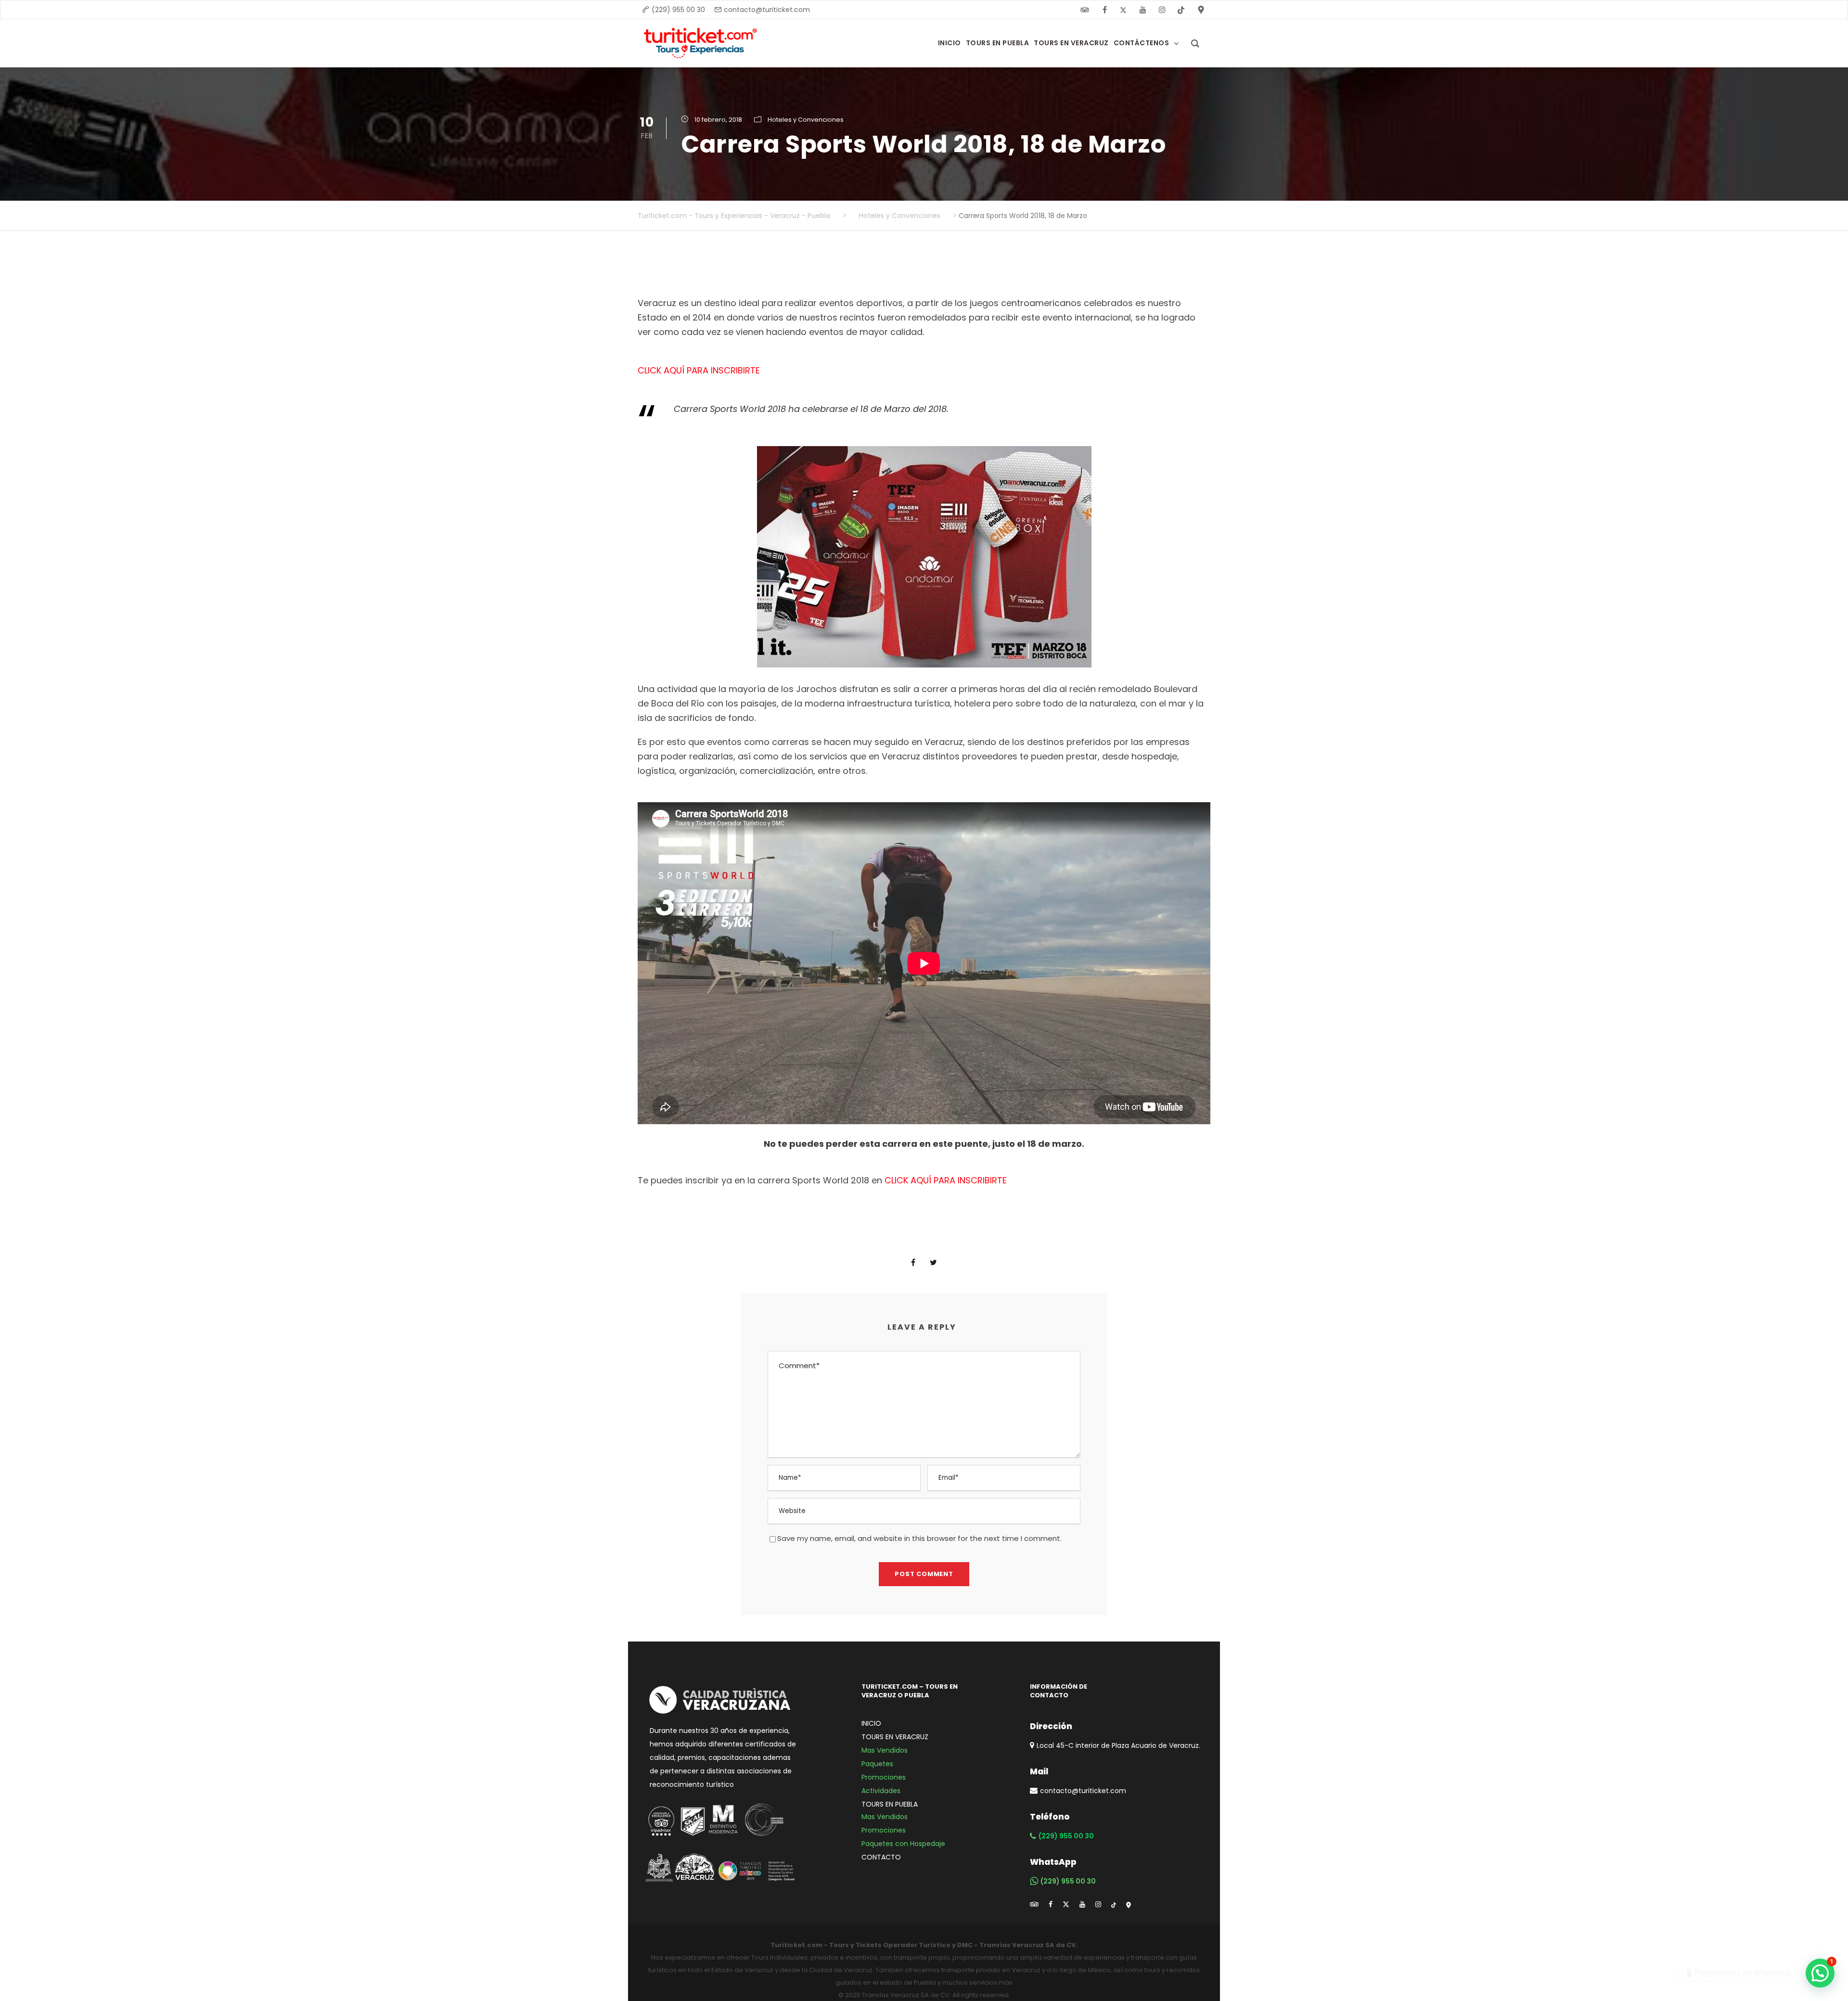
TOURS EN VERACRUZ (895, 1737)
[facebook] (1104, 10)
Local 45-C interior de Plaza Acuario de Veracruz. (1118, 1745)
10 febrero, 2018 (718, 120)
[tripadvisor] (1034, 1904)
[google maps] (1129, 1904)
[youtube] (1143, 10)
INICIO (871, 1723)
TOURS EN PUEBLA (890, 1804)
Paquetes (877, 1764)
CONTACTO (881, 1857)
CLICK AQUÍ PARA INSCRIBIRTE (699, 370)
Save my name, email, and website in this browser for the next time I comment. (919, 1538)
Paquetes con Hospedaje (903, 1844)
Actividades (881, 1791)
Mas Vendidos (885, 1750)
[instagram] (1162, 10)
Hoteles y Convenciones (806, 120)
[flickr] (1085, 10)
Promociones (884, 1777)
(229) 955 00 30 (678, 10)
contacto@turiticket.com (767, 10)
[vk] (1181, 10)
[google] (1201, 10)
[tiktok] (1114, 1904)
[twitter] (1124, 10)
